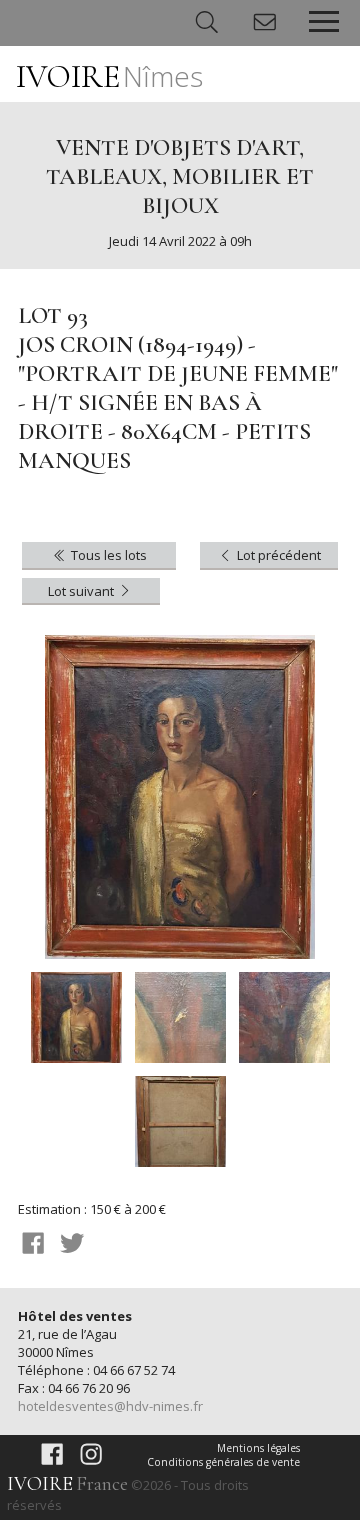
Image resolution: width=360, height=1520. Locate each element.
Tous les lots (107, 555)
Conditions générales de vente (223, 1462)
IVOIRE (109, 76)
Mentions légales (258, 1448)
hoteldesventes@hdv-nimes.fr (110, 1406)
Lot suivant (82, 591)
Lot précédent (277, 555)
